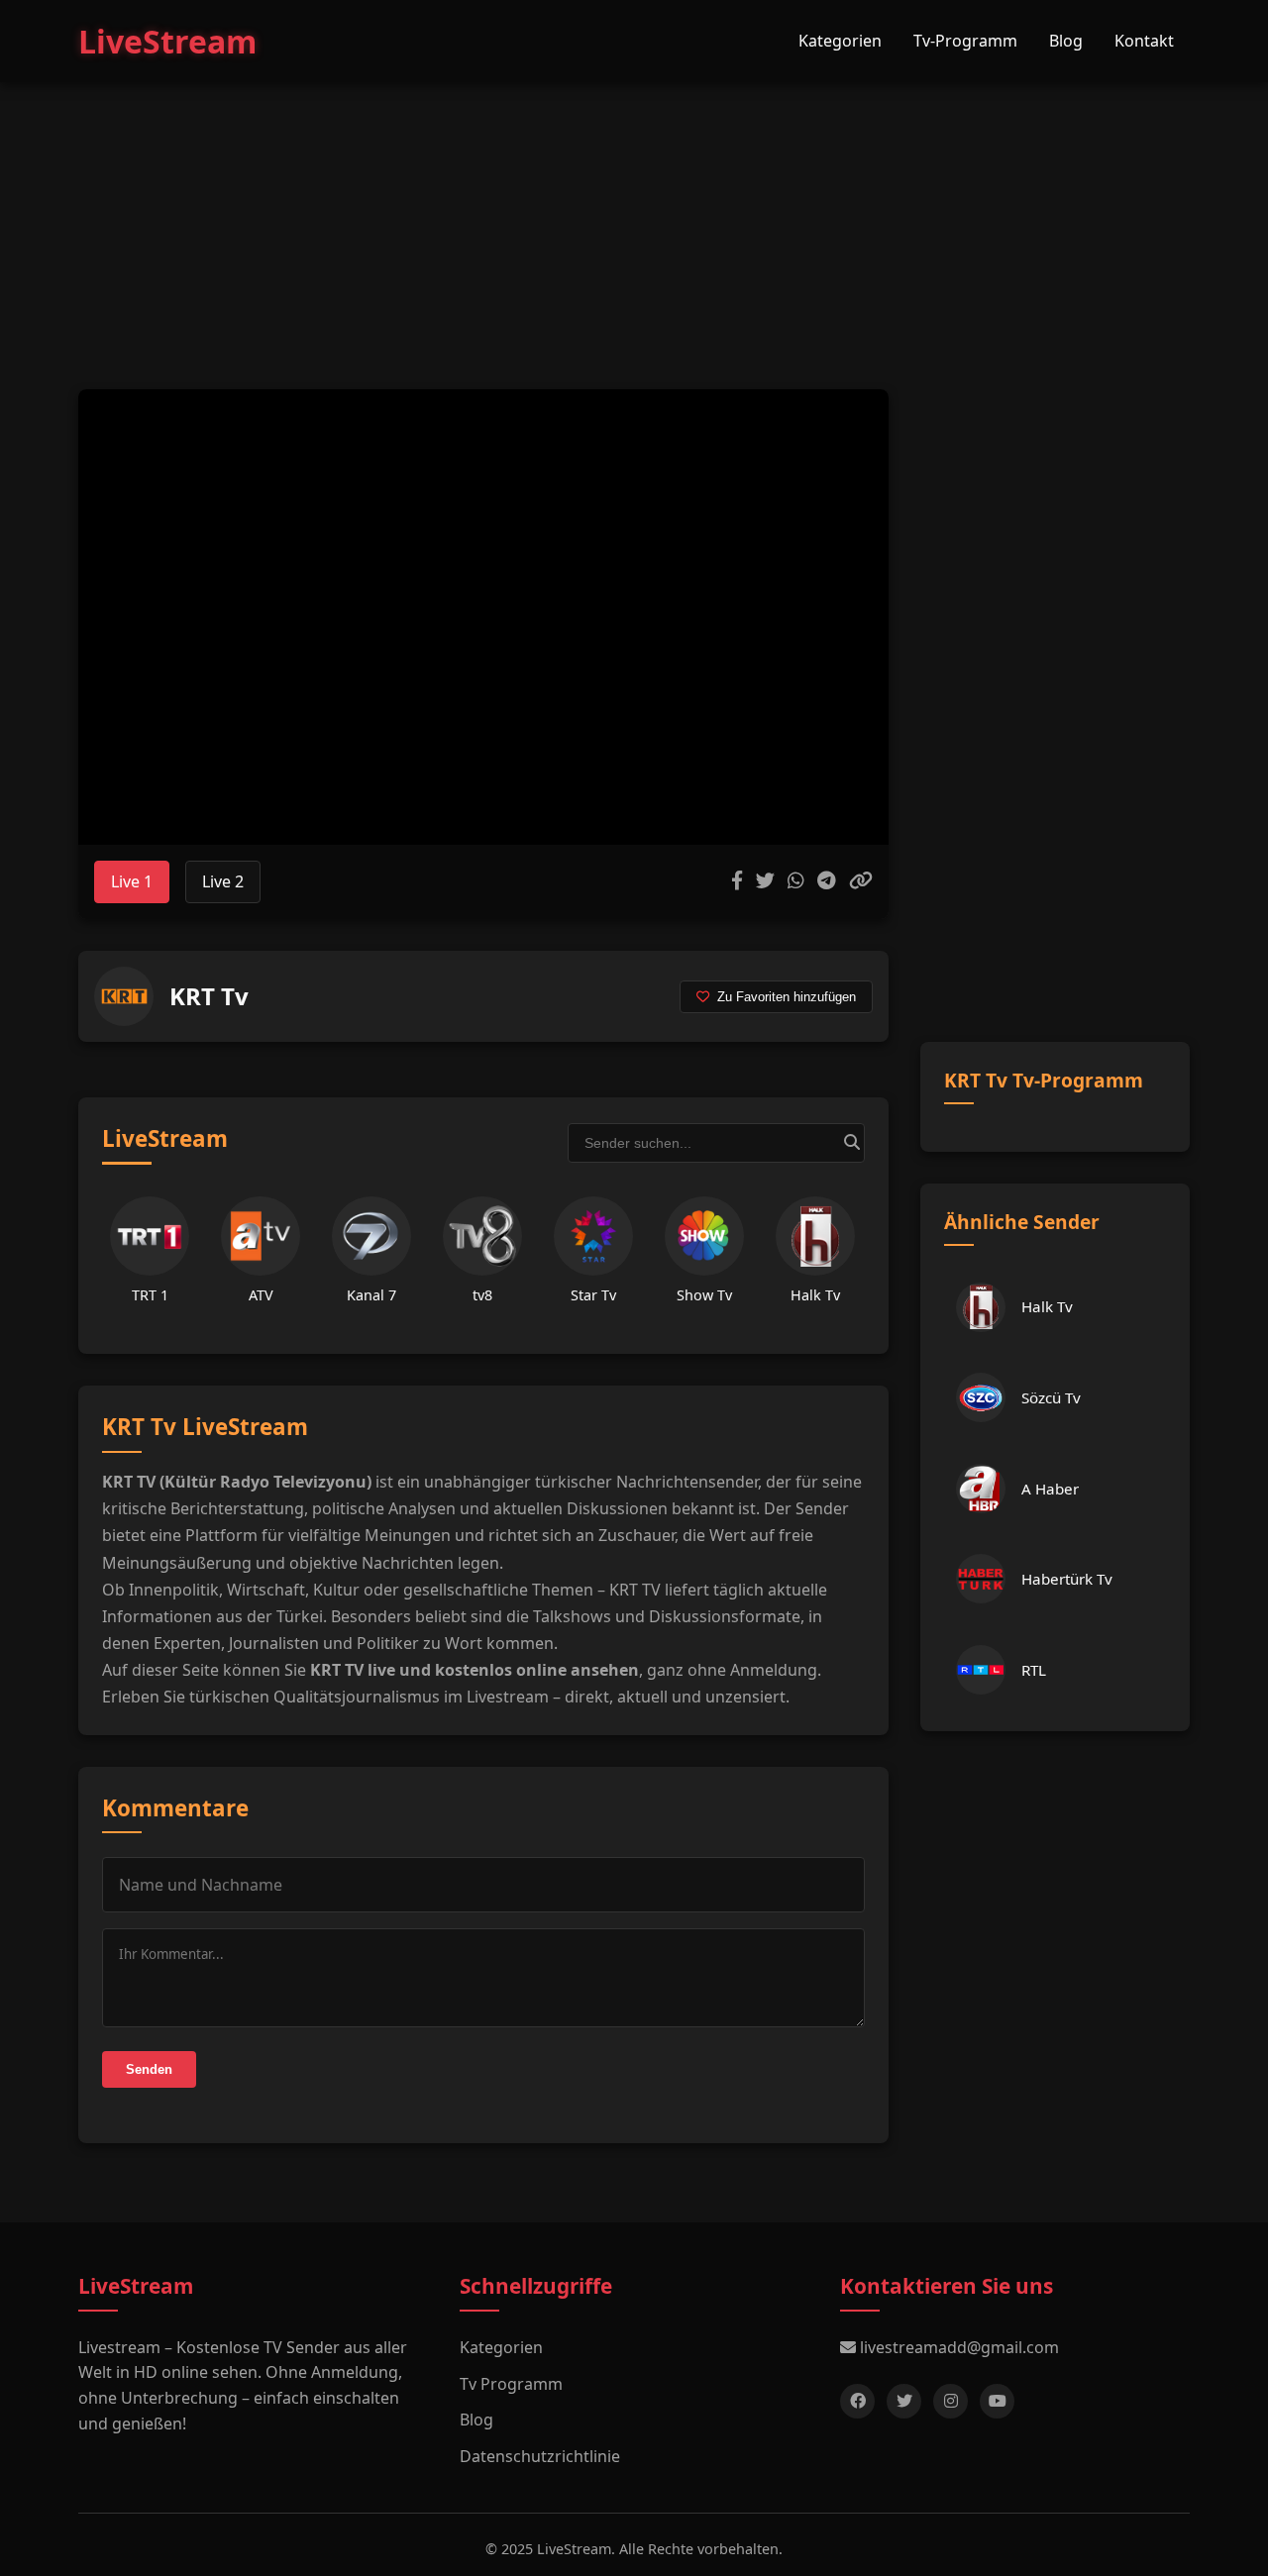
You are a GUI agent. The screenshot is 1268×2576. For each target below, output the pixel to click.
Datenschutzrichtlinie (540, 2456)
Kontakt (1144, 41)
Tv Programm (511, 2384)
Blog (1066, 41)
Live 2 (223, 881)
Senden (149, 2069)
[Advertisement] (634, 216)
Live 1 (132, 881)
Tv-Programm (965, 41)
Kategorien (840, 41)
